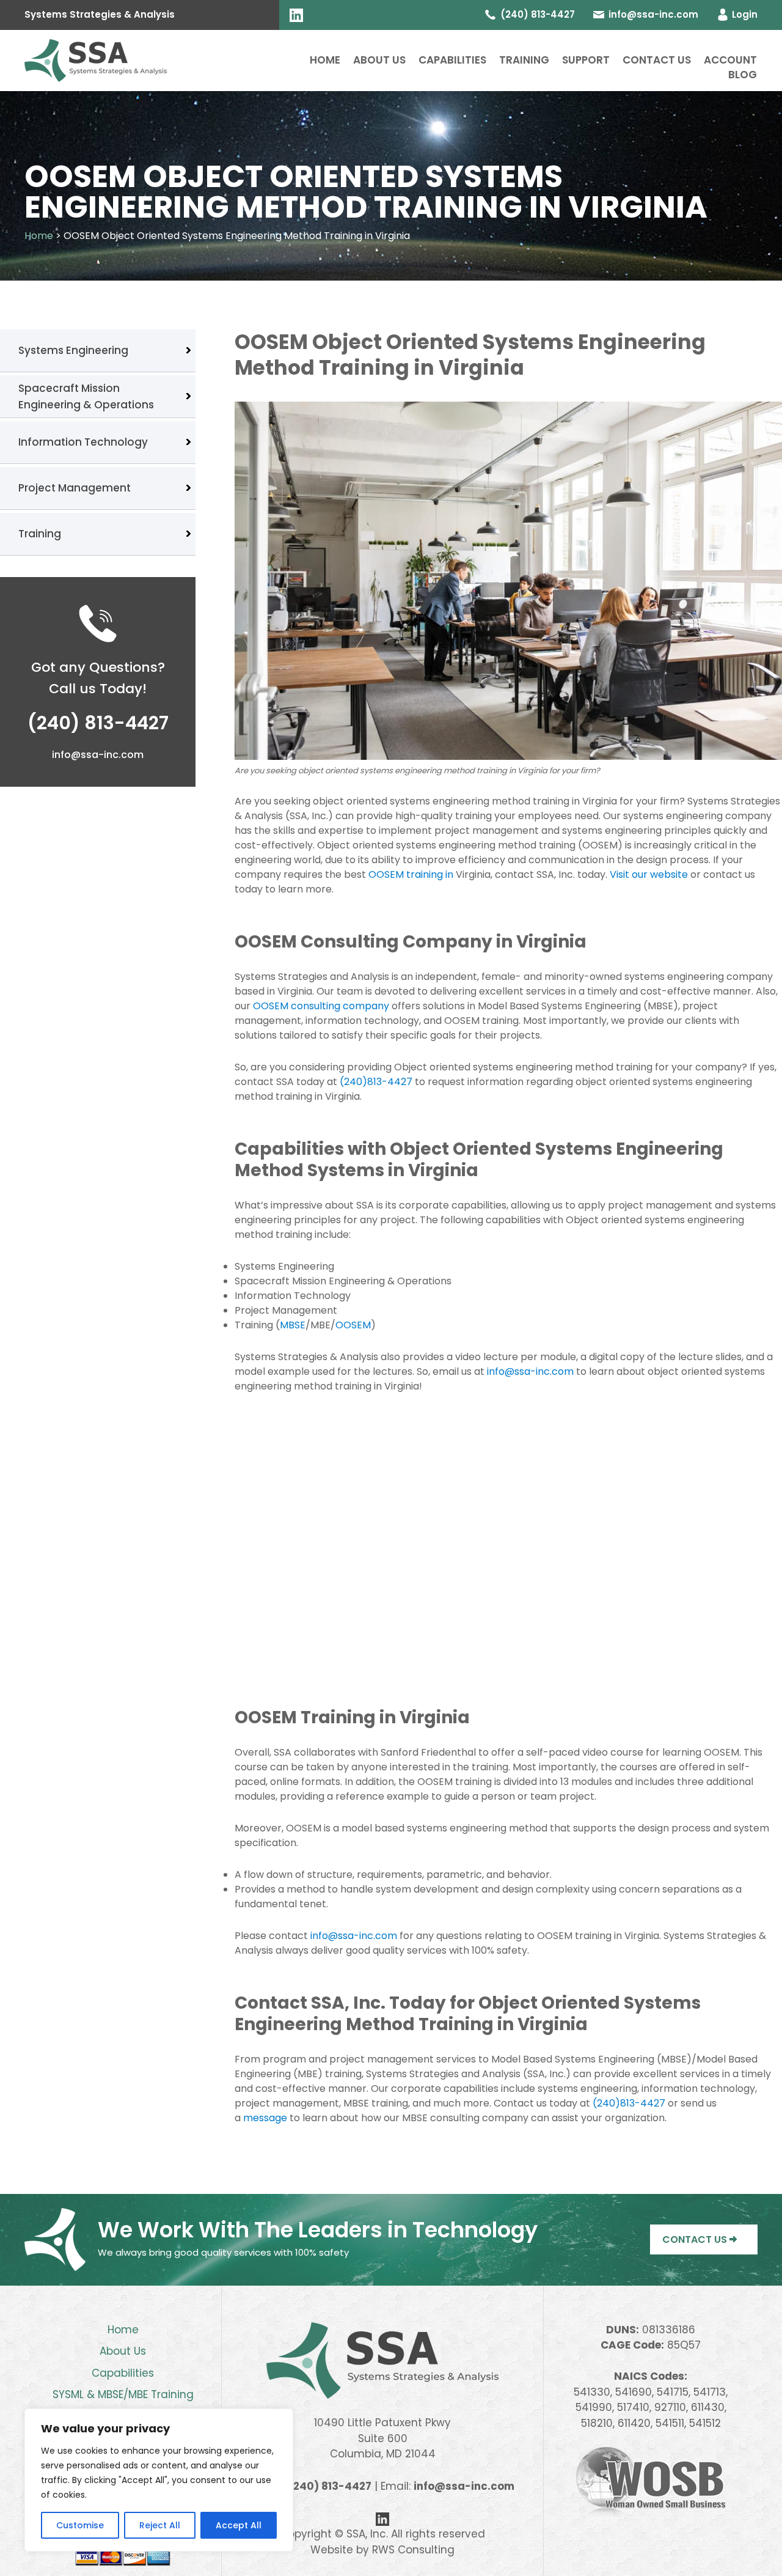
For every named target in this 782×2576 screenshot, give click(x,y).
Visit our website (649, 874)
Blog (743, 75)
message (265, 2118)
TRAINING (524, 60)
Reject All (160, 2525)
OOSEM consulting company (321, 1006)
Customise (80, 2525)
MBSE (293, 1325)
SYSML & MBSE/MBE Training (123, 2394)
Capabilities (452, 60)
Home (325, 60)
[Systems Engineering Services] (96, 60)
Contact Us (657, 60)
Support (586, 60)
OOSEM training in (412, 874)
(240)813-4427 (376, 1082)
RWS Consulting (413, 2550)
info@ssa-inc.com (653, 14)
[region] (159, 2480)
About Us (379, 60)
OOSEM (353, 1325)
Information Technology (83, 442)
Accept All (239, 2525)
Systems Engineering (73, 350)
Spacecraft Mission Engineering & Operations (86, 396)
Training (40, 534)
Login (745, 14)
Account (730, 60)
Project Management (75, 488)
